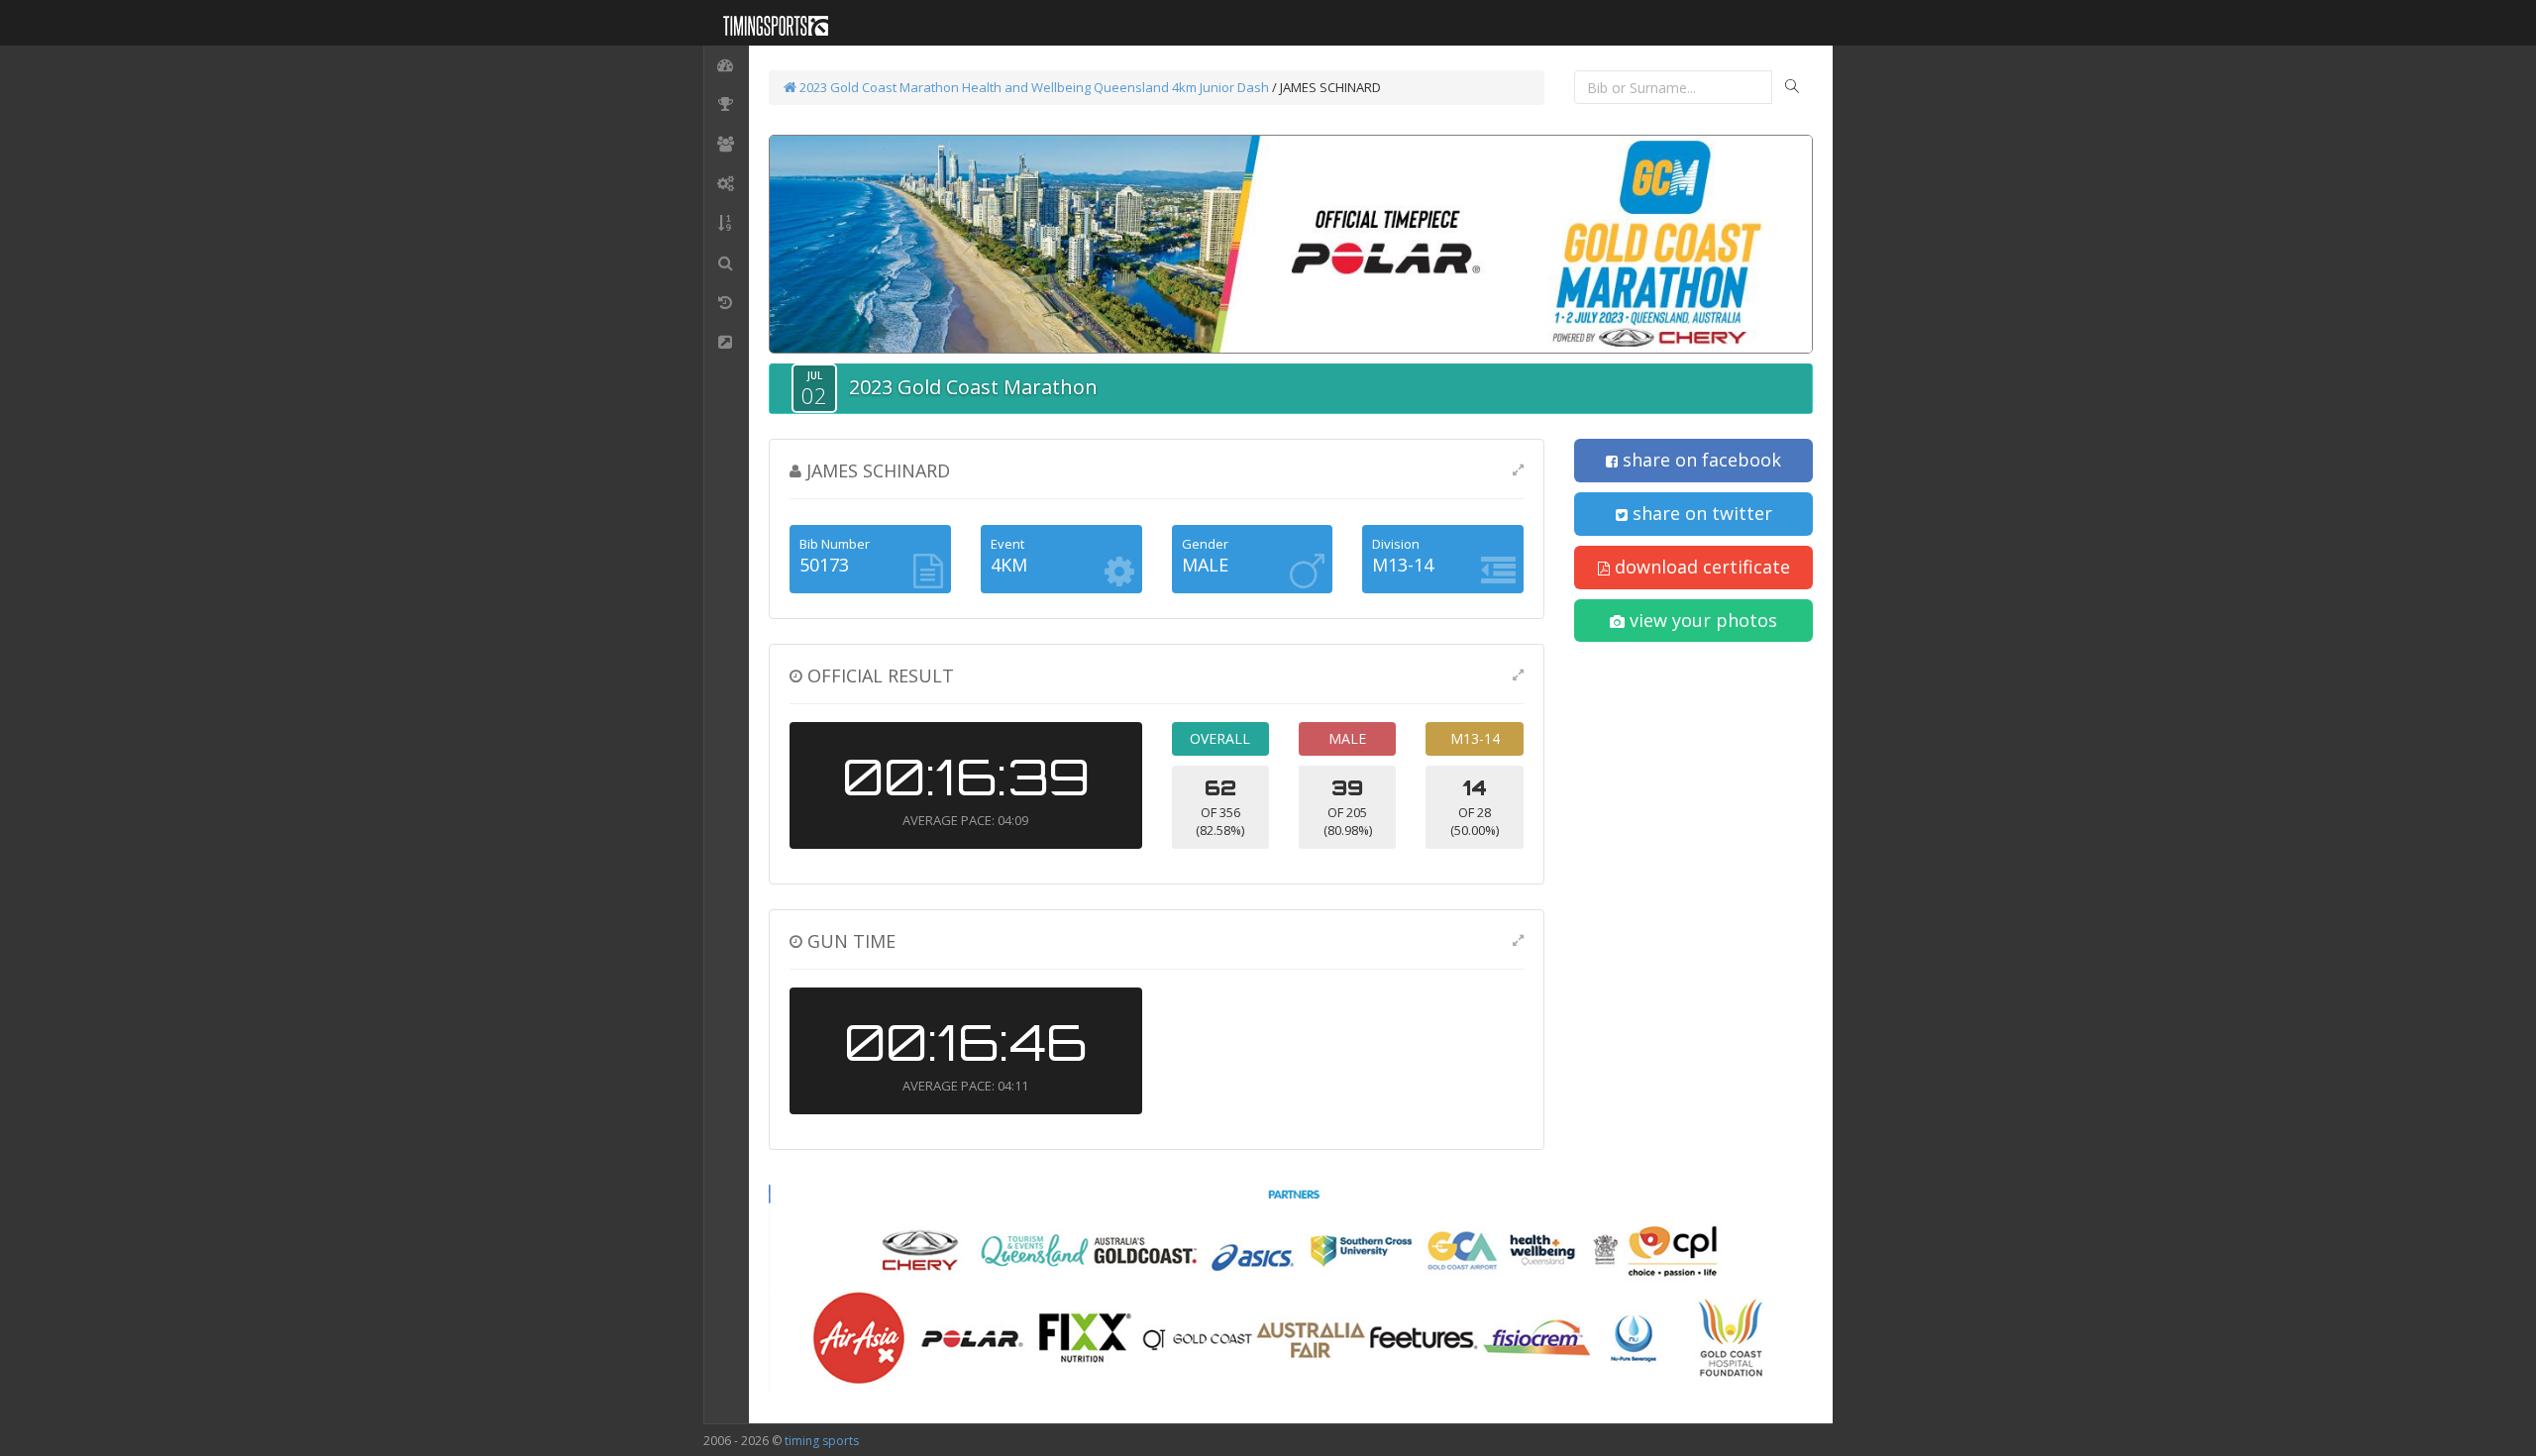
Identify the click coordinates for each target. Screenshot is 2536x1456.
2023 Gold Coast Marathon (878, 87)
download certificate (1700, 567)
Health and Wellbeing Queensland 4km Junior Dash (1115, 87)
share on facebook (1699, 460)
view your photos (1701, 620)
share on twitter (1700, 513)
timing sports (822, 1441)
